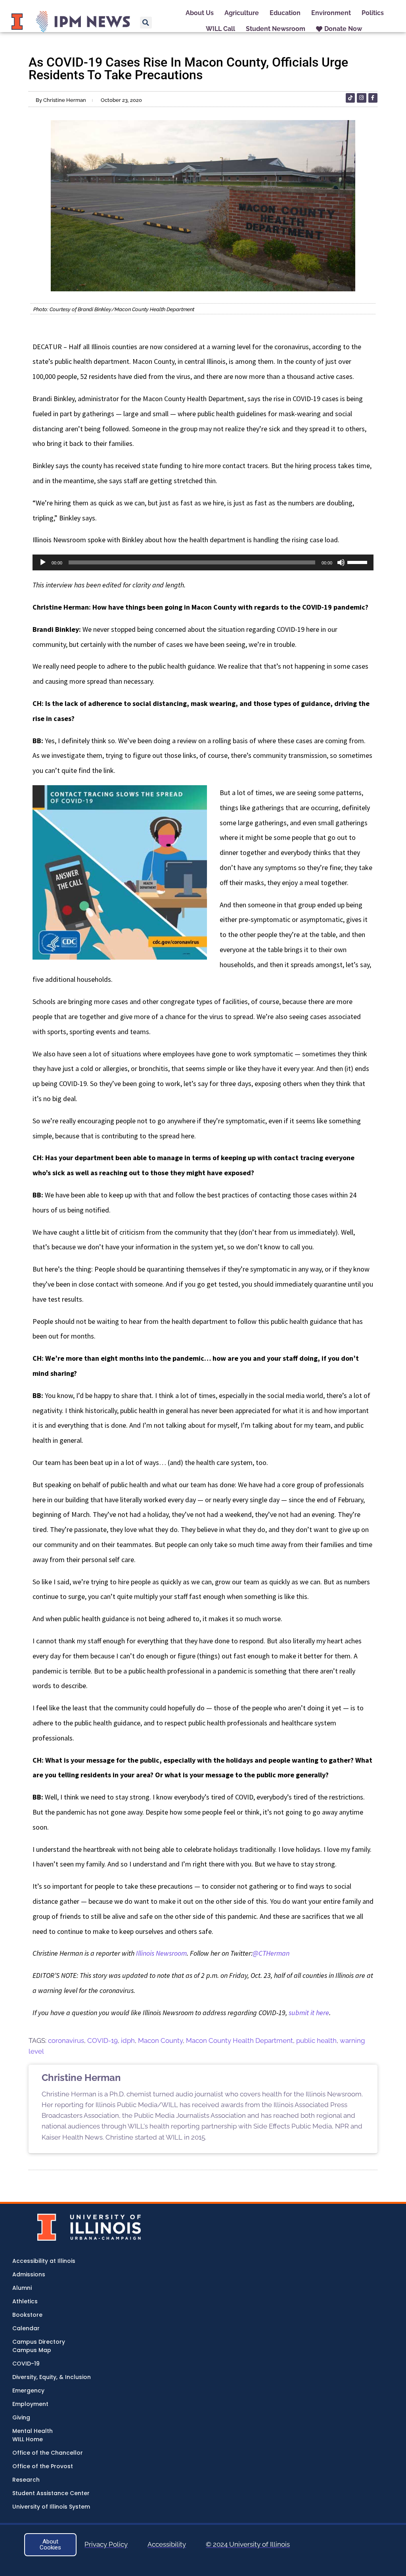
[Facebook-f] (373, 98)
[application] (203, 562)
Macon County (160, 2041)
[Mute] (341, 562)
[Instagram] (361, 98)
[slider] (358, 562)
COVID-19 (102, 2041)
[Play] (43, 562)
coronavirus (66, 2041)
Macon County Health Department (239, 2041)
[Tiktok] (350, 98)
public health (316, 2041)
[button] (146, 23)
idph (128, 2041)
